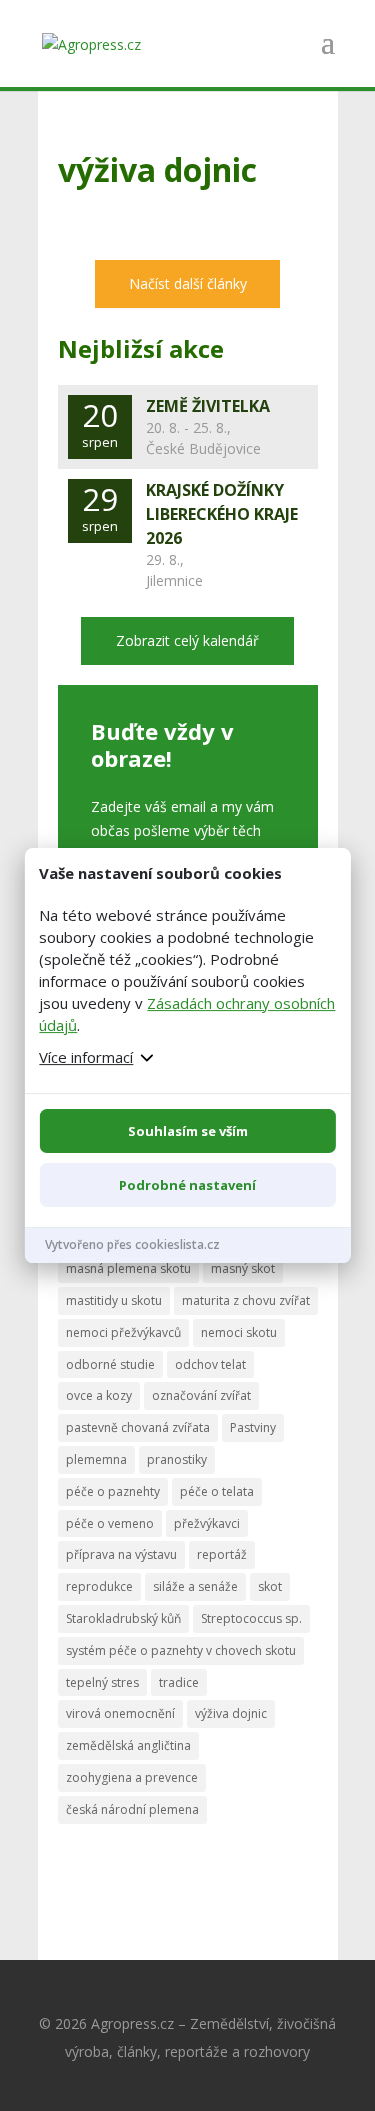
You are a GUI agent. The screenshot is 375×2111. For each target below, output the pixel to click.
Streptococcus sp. (251, 1618)
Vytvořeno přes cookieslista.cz (132, 1244)
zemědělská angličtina (128, 1745)
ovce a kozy (99, 1395)
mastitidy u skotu (114, 1300)
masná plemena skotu (128, 1268)
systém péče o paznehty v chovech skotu (181, 1650)
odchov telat (210, 1364)
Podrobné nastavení (187, 1185)
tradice (179, 1682)
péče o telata (217, 1491)
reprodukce (99, 1586)
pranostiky (177, 1459)
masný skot (243, 1268)
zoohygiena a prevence (132, 1777)
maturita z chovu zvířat (246, 1300)
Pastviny (253, 1427)
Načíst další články (188, 283)
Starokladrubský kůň (123, 1618)
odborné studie (110, 1364)
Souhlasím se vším (188, 1131)
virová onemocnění (120, 1713)
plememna (96, 1459)
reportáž (222, 1554)
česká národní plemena (132, 1809)
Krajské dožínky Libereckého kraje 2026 (222, 514)
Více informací (86, 1057)
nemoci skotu (239, 1332)
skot (270, 1586)
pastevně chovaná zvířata (138, 1427)
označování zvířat (201, 1395)
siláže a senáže (195, 1586)
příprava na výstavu (121, 1554)
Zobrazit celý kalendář (187, 640)
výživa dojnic (231, 1713)
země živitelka (208, 406)
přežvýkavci (207, 1523)
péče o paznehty (113, 1491)
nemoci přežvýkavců (123, 1332)
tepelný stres (102, 1682)
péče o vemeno (110, 1523)
